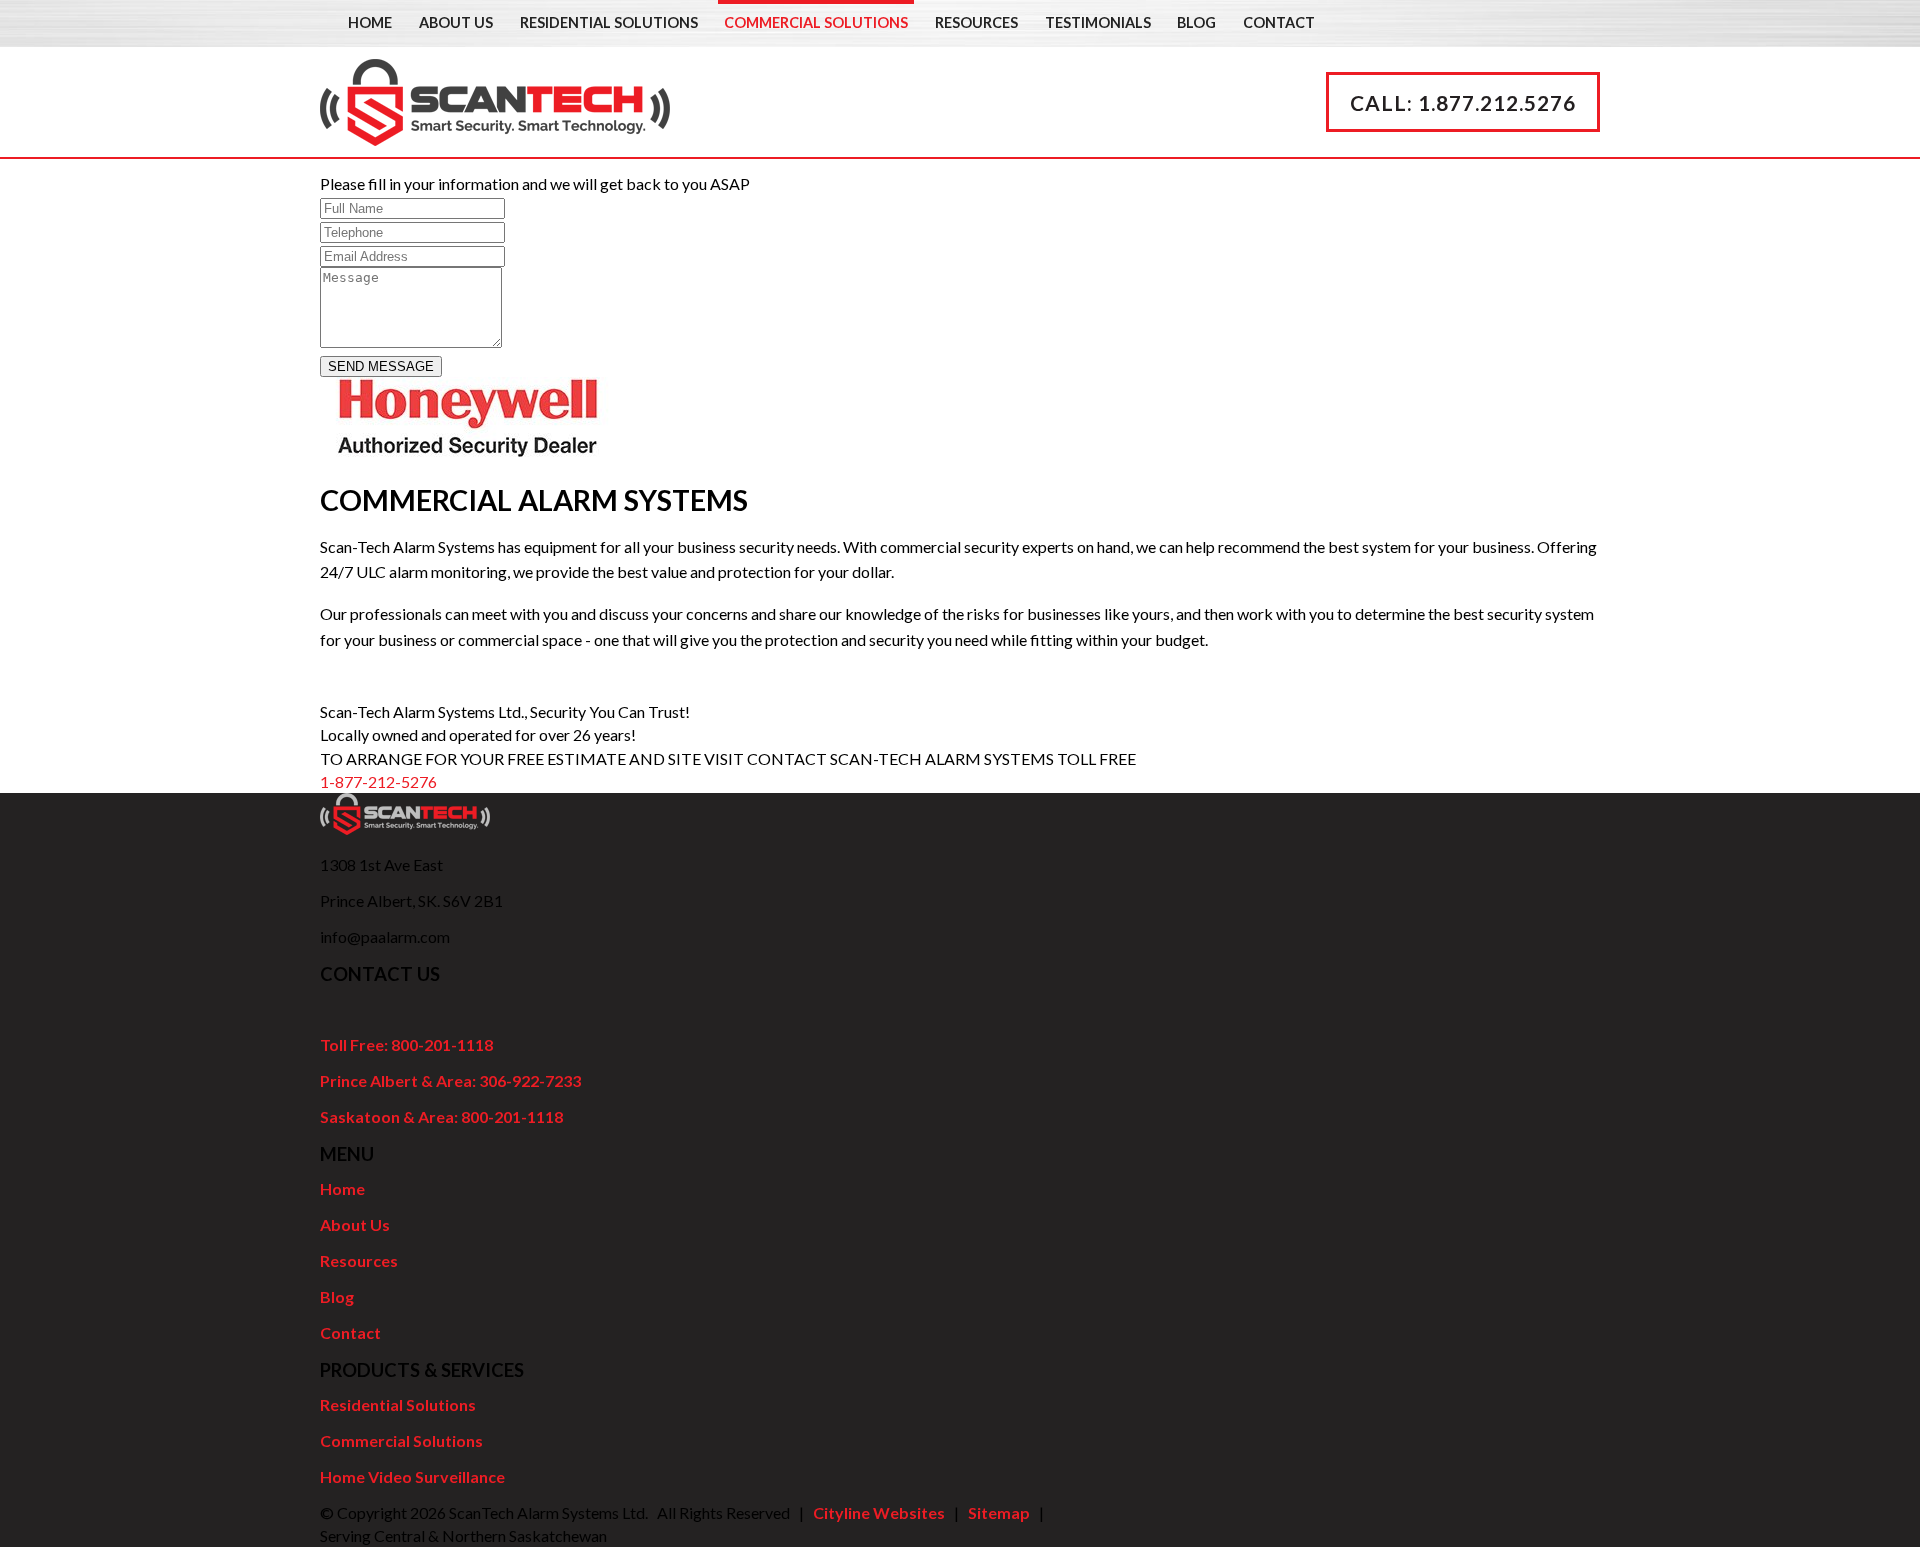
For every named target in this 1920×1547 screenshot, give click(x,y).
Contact (1279, 22)
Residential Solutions (609, 22)
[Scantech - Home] (495, 133)
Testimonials (1098, 22)
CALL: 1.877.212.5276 (1463, 102)
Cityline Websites (879, 1512)
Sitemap (999, 1512)
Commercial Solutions (816, 22)
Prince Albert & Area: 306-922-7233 (450, 1080)
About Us (456, 22)
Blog (1196, 22)
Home (370, 22)
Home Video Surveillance (412, 1476)
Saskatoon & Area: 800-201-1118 (441, 1116)
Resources (976, 22)
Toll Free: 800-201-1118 (406, 1044)
